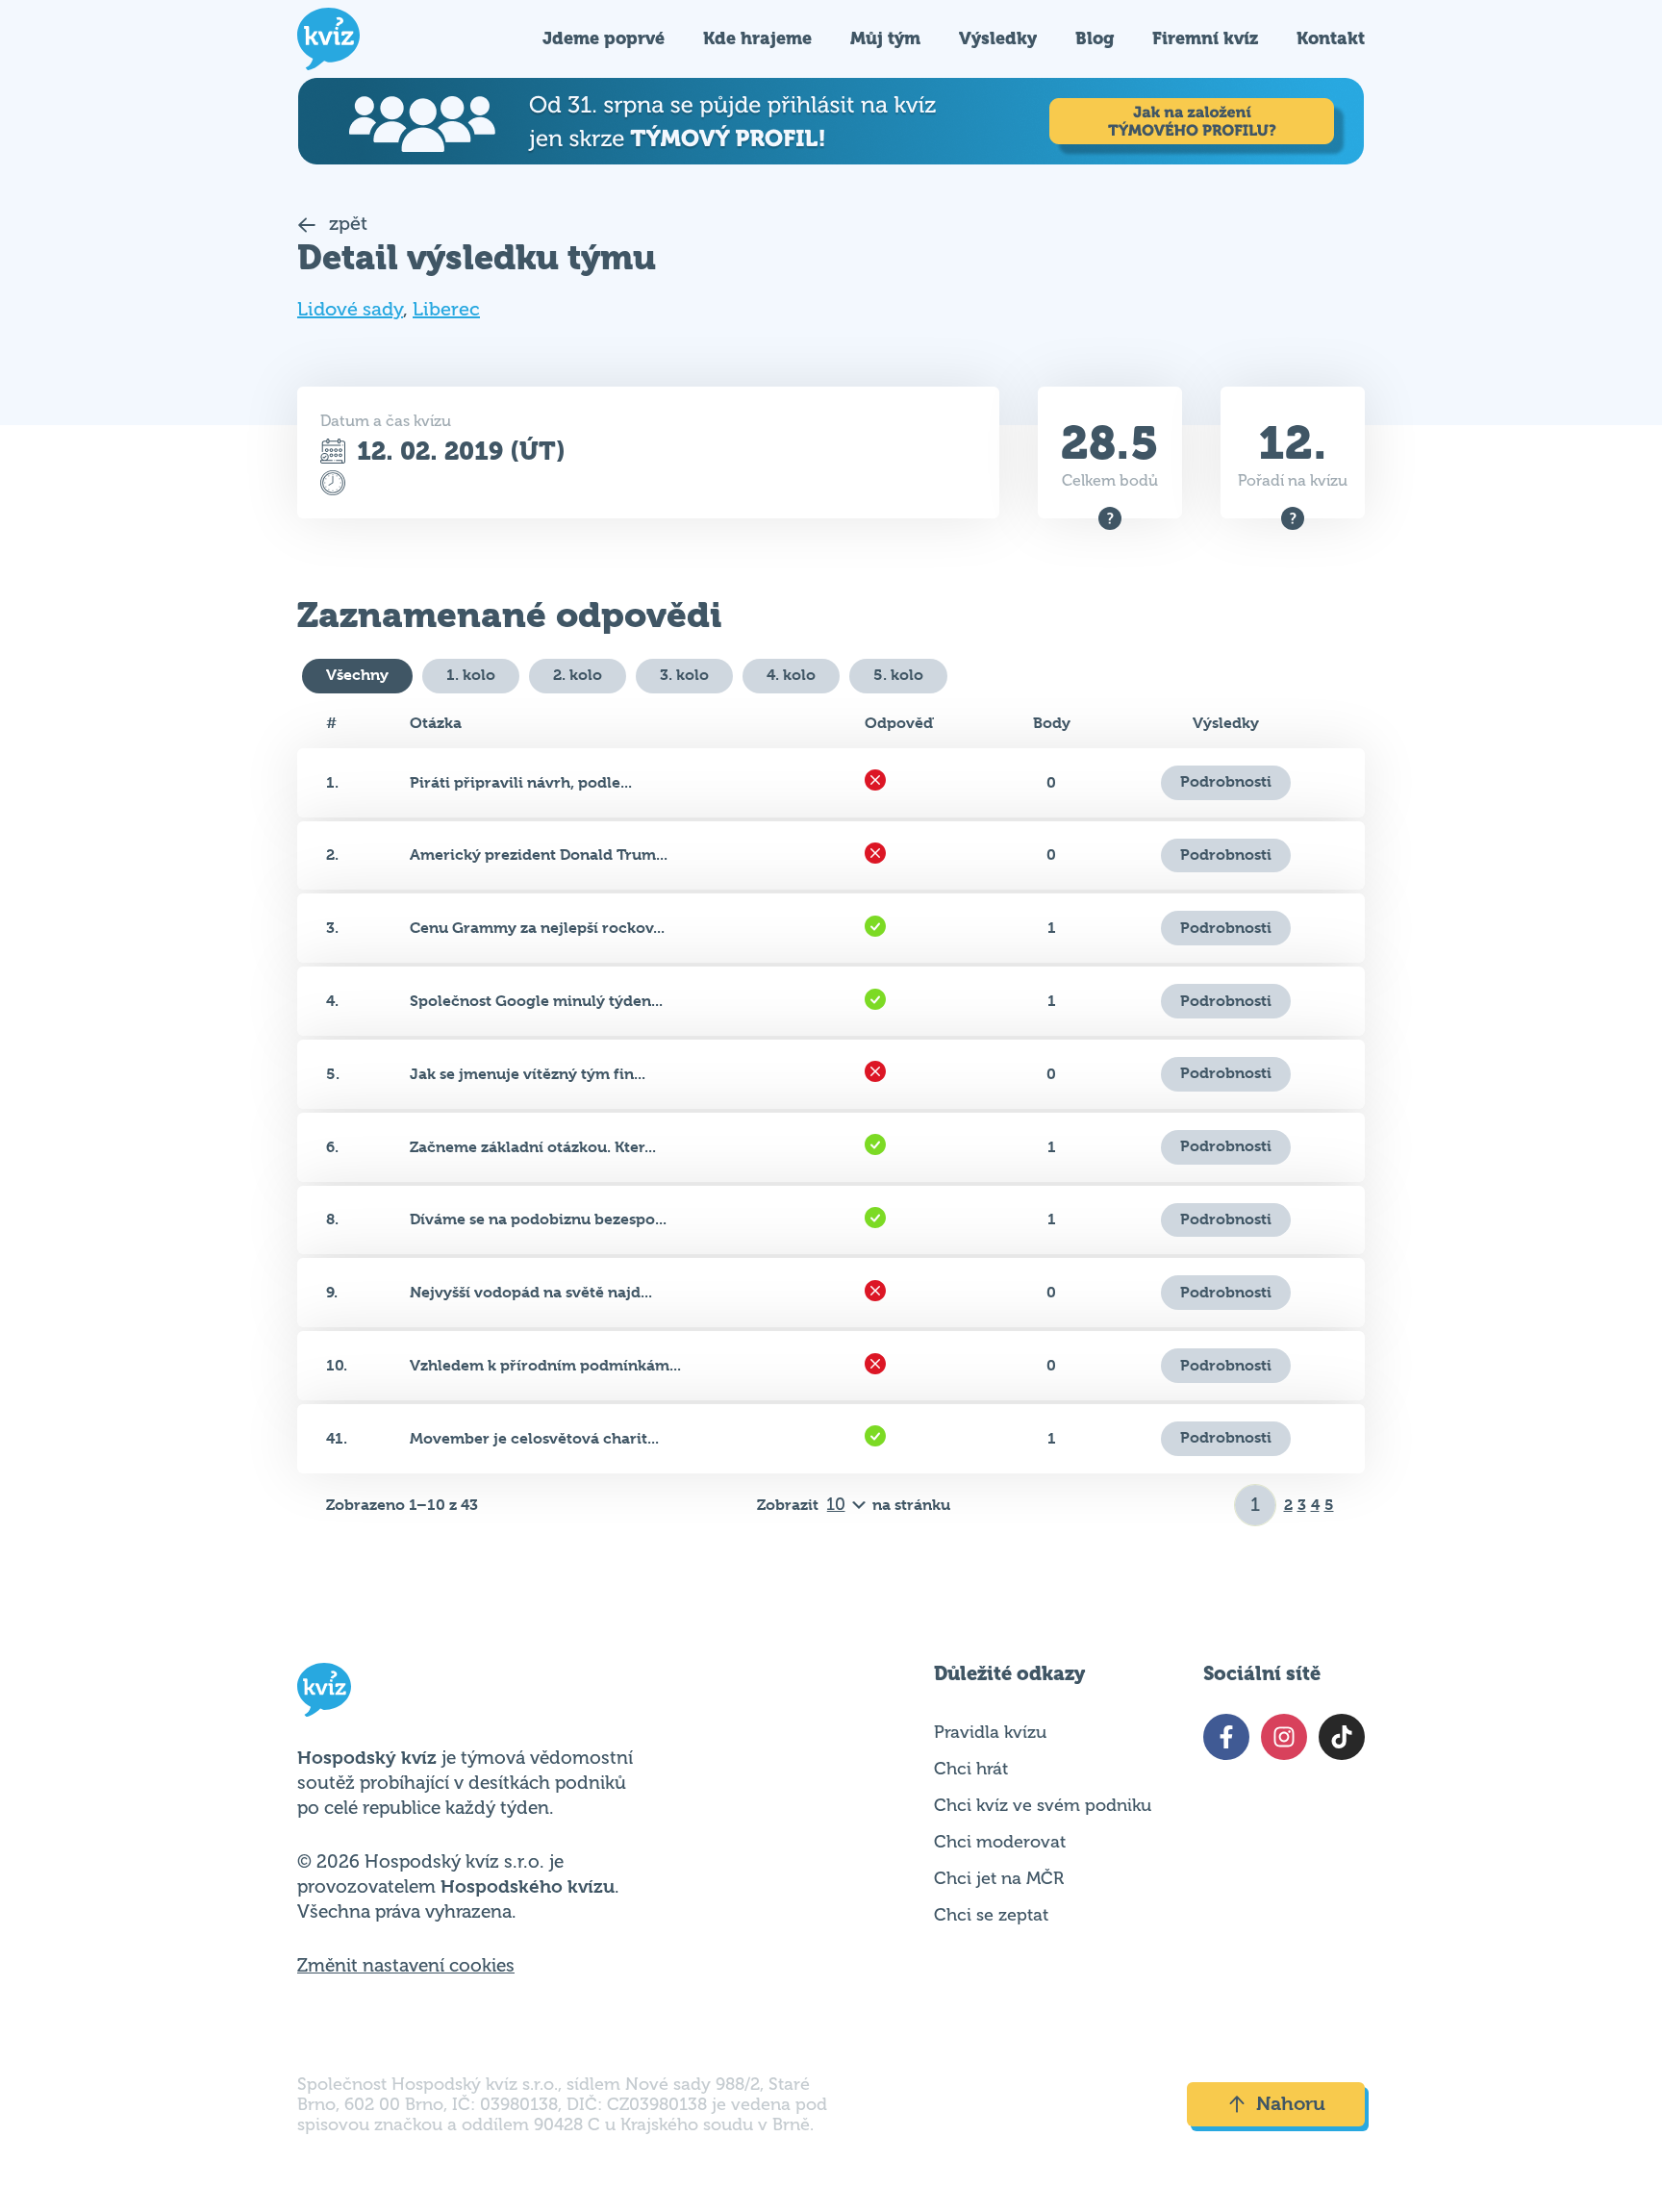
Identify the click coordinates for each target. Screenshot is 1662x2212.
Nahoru (1291, 2104)
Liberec (446, 309)
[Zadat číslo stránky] (1256, 1505)
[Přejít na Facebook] (1226, 1737)
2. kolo (578, 675)
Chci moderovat (1000, 1842)
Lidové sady (350, 309)
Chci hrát (971, 1769)
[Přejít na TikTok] (1342, 1737)
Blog (1095, 38)
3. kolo (684, 675)
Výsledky (998, 38)
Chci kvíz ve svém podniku (1043, 1805)
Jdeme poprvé (604, 38)
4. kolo (791, 675)
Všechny (357, 675)
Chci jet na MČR (999, 1878)
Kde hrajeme (757, 38)
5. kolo (898, 675)
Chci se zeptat (991, 1915)
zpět (346, 224)
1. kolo (471, 675)
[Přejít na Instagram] (1284, 1737)
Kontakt (1331, 38)
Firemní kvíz (1205, 38)
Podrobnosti (1226, 781)
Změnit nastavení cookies (406, 1966)
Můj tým (885, 38)
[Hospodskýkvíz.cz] (328, 39)
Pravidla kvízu (990, 1732)
